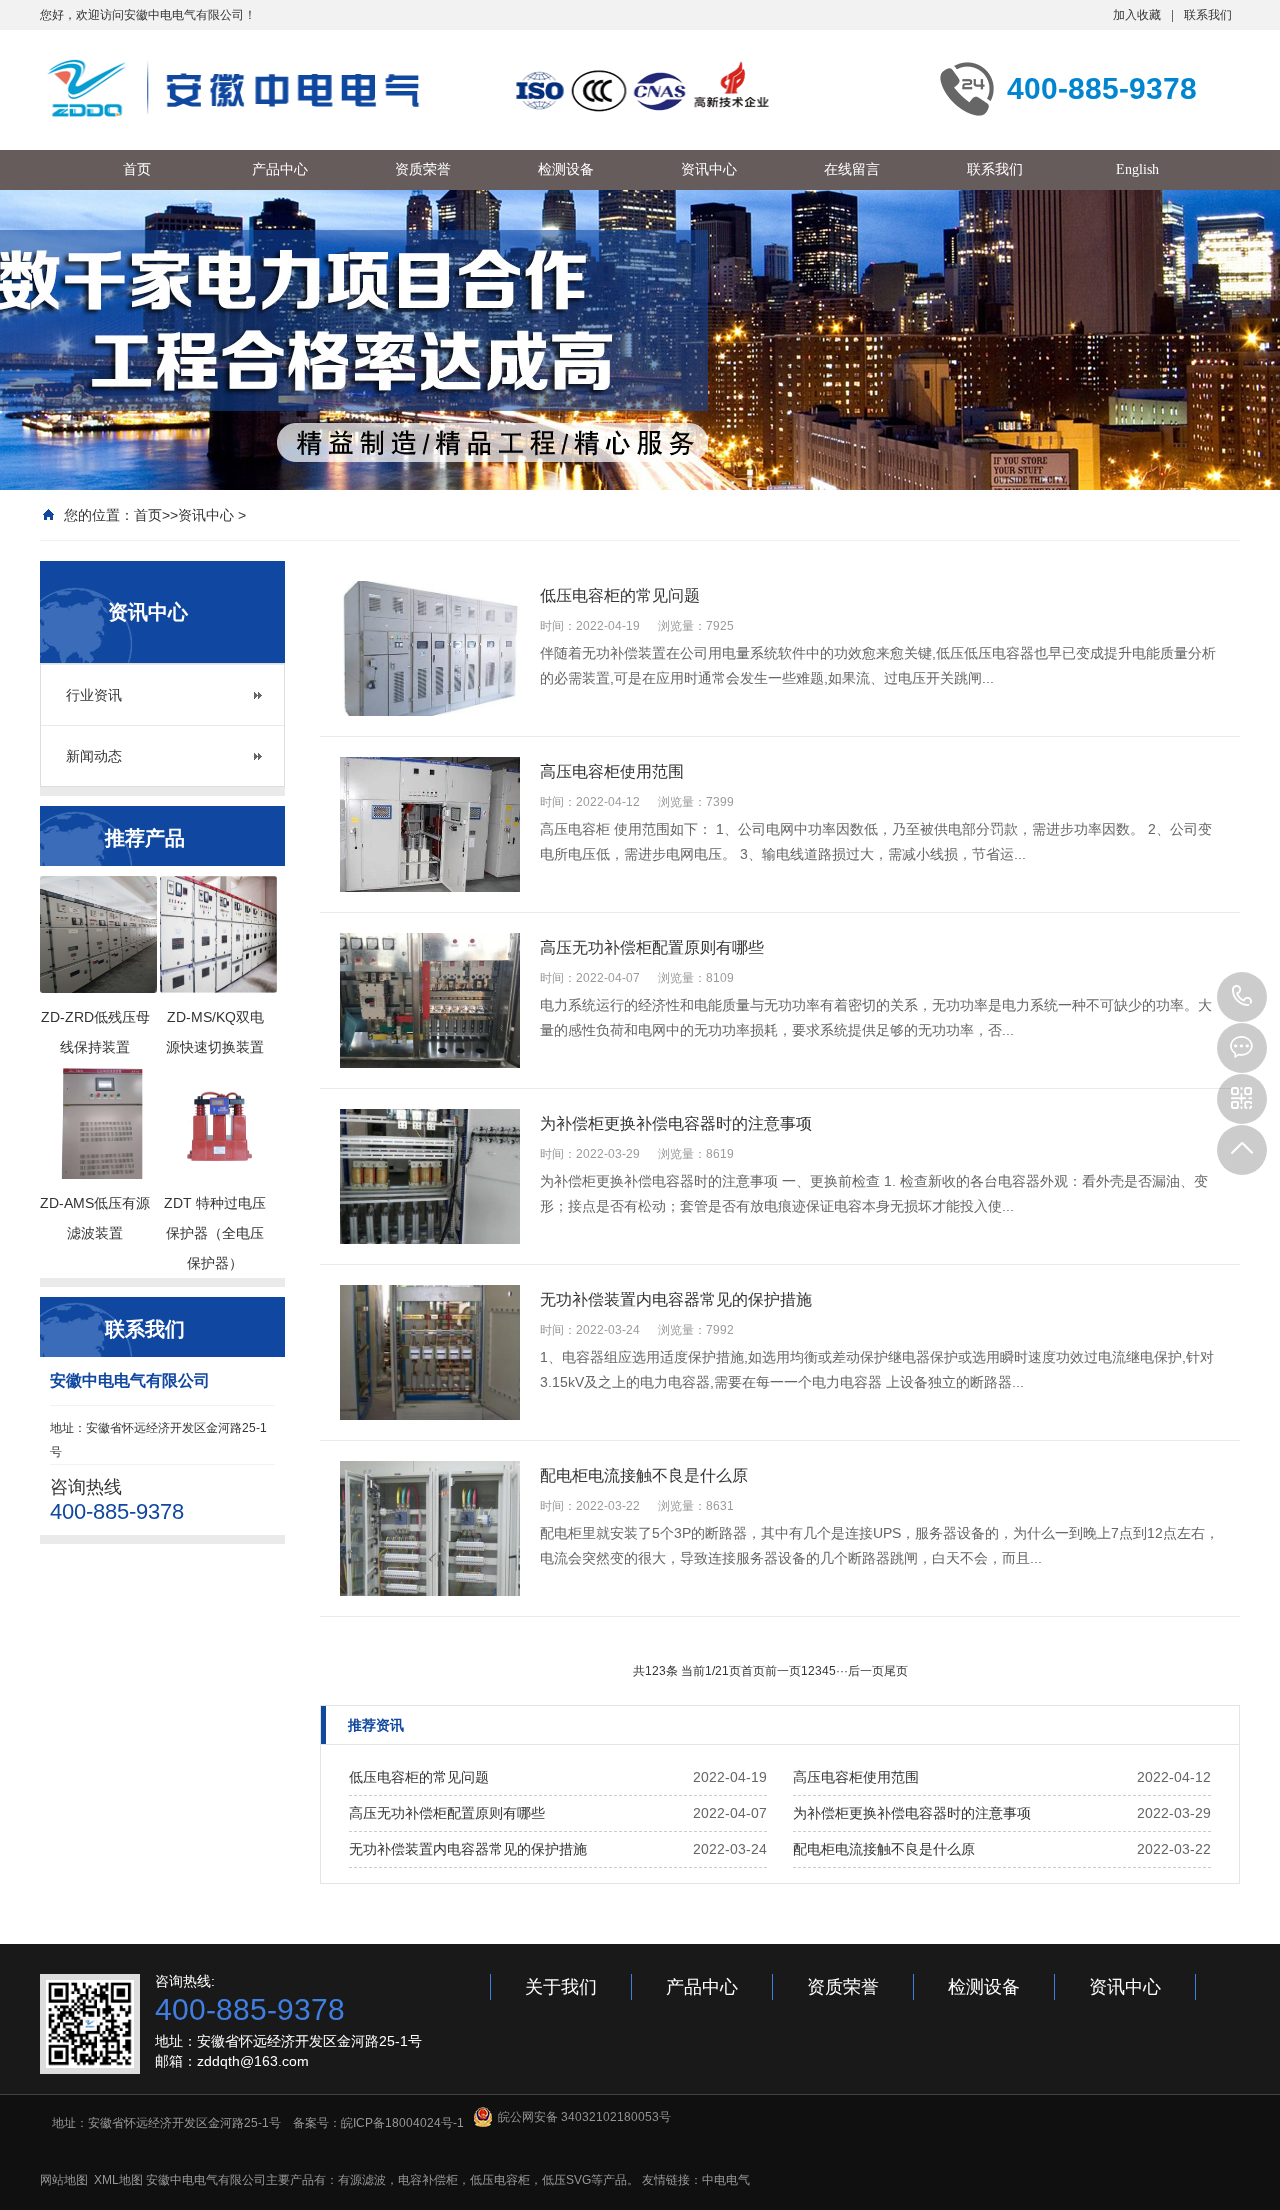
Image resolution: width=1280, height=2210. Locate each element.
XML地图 (118, 2180)
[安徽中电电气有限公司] (410, 88)
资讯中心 (206, 515)
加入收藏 (1137, 15)
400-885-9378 (1242, 997)
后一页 (866, 1671)
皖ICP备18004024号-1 (402, 2123)
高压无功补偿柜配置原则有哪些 (447, 1813)
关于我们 (561, 1987)
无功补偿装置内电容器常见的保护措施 (468, 1849)
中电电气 (726, 2180)
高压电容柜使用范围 (856, 1777)
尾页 (896, 1671)
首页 (148, 515)
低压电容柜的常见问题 (419, 1777)
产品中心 (702, 1987)
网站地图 (64, 2180)
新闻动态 (94, 756)
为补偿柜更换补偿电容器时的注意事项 (912, 1813)
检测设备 (984, 1987)
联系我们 (1208, 15)
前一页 (783, 1671)
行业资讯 (94, 695)
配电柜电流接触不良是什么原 (884, 1849)
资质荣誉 (843, 1987)
